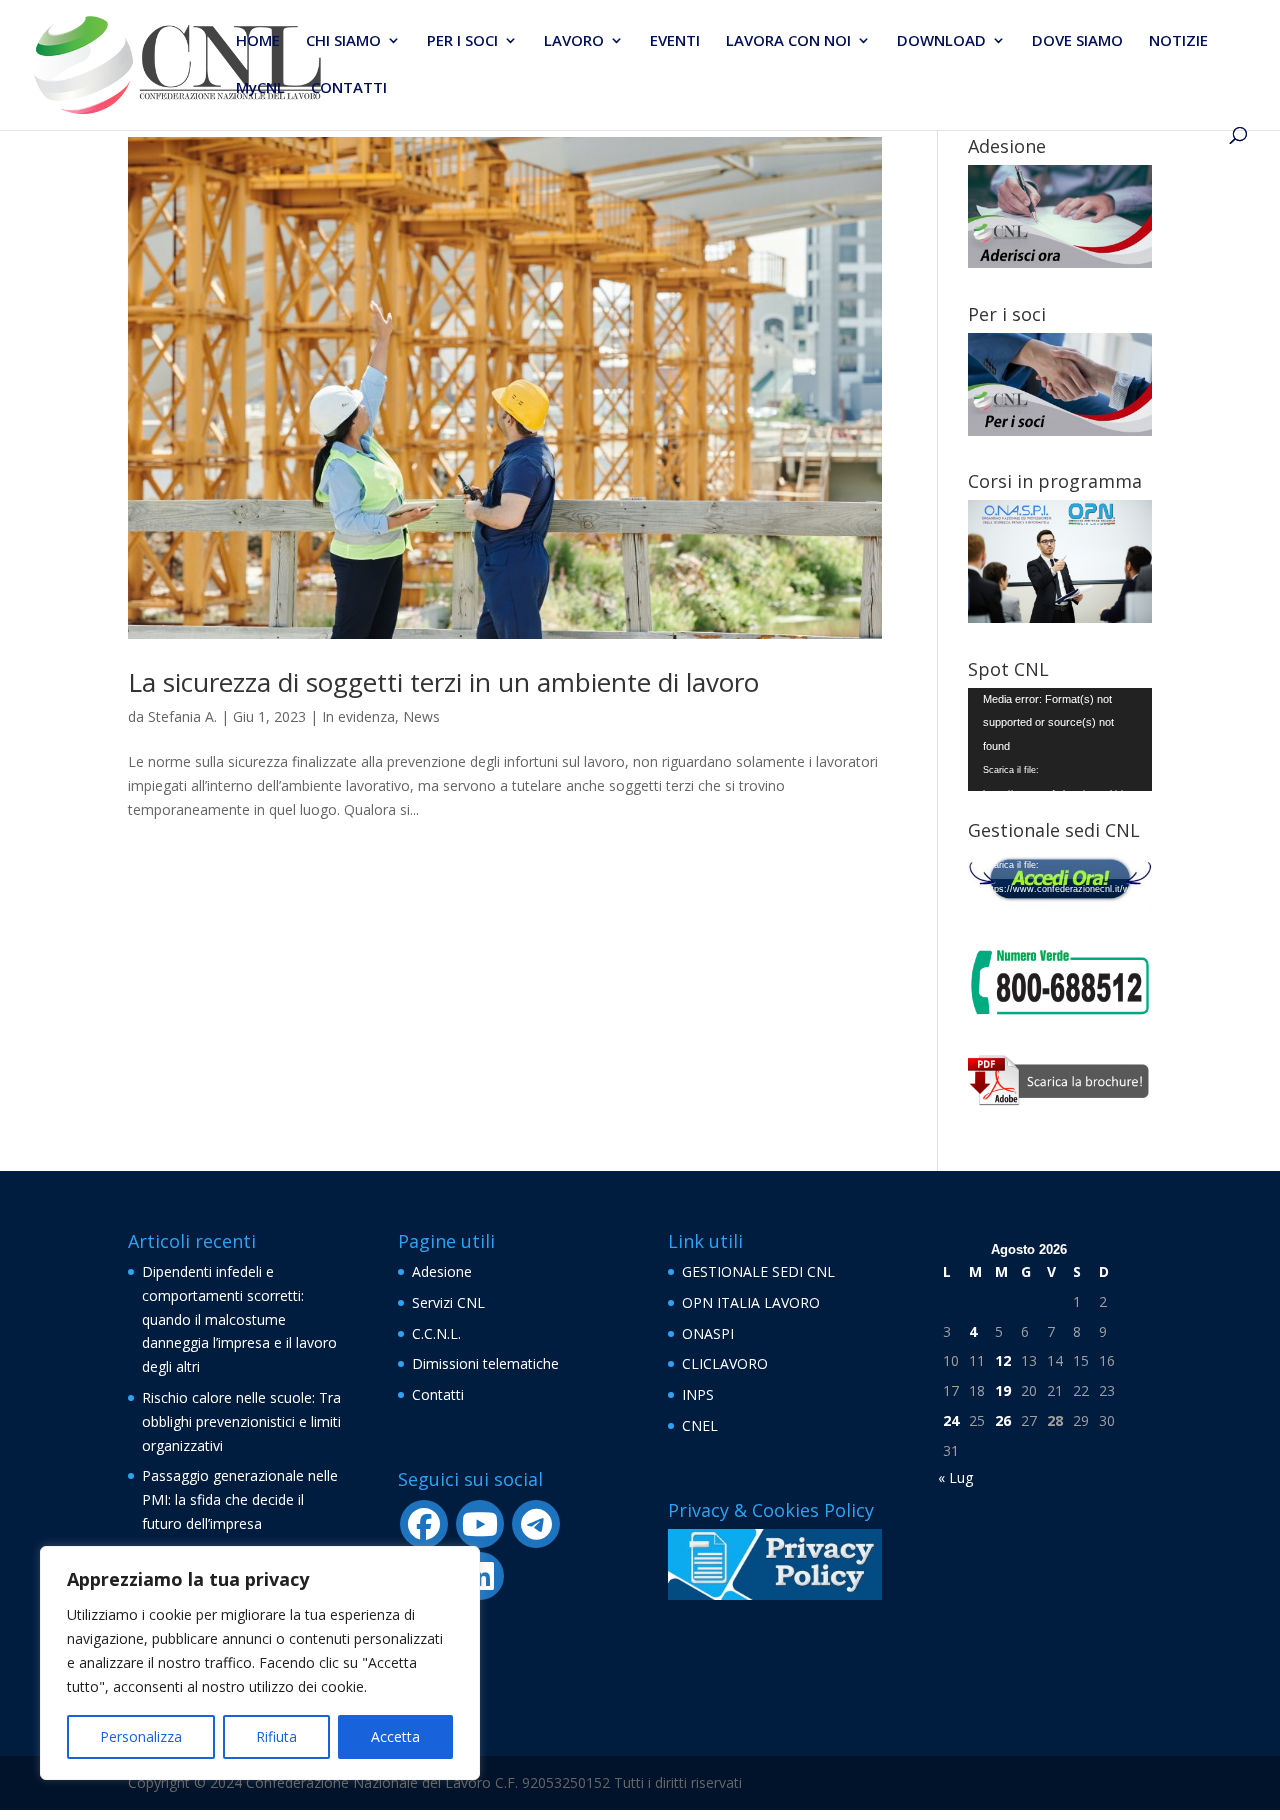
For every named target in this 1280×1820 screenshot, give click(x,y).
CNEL (700, 1425)
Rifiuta (276, 1736)
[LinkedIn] (480, 1576)
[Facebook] (424, 1524)
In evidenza (358, 716)
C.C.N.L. (436, 1333)
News (421, 716)
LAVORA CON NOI (788, 41)
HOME (258, 41)
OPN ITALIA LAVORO (751, 1302)
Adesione (442, 1271)
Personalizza (141, 1736)
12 (1003, 1360)
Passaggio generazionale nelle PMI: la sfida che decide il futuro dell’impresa (240, 1499)
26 (1003, 1420)
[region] (260, 1663)
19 (1003, 1390)
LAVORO (574, 41)
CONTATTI (349, 88)
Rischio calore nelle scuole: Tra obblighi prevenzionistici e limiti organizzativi (241, 1421)
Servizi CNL (448, 1302)
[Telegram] (536, 1524)
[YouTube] (480, 1524)
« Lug (955, 1477)
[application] (1060, 739)
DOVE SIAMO (1077, 41)
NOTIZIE (1178, 41)
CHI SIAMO (343, 41)
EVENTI (675, 41)
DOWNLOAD (941, 41)
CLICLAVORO (725, 1363)
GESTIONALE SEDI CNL (758, 1271)
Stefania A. (182, 716)
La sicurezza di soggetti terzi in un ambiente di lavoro (443, 682)
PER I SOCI (462, 41)
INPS (698, 1394)
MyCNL (260, 88)
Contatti (438, 1394)
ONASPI (708, 1333)
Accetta (395, 1736)
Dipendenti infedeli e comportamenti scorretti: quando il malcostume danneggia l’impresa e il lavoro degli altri (239, 1319)
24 (951, 1420)
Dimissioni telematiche (485, 1363)
